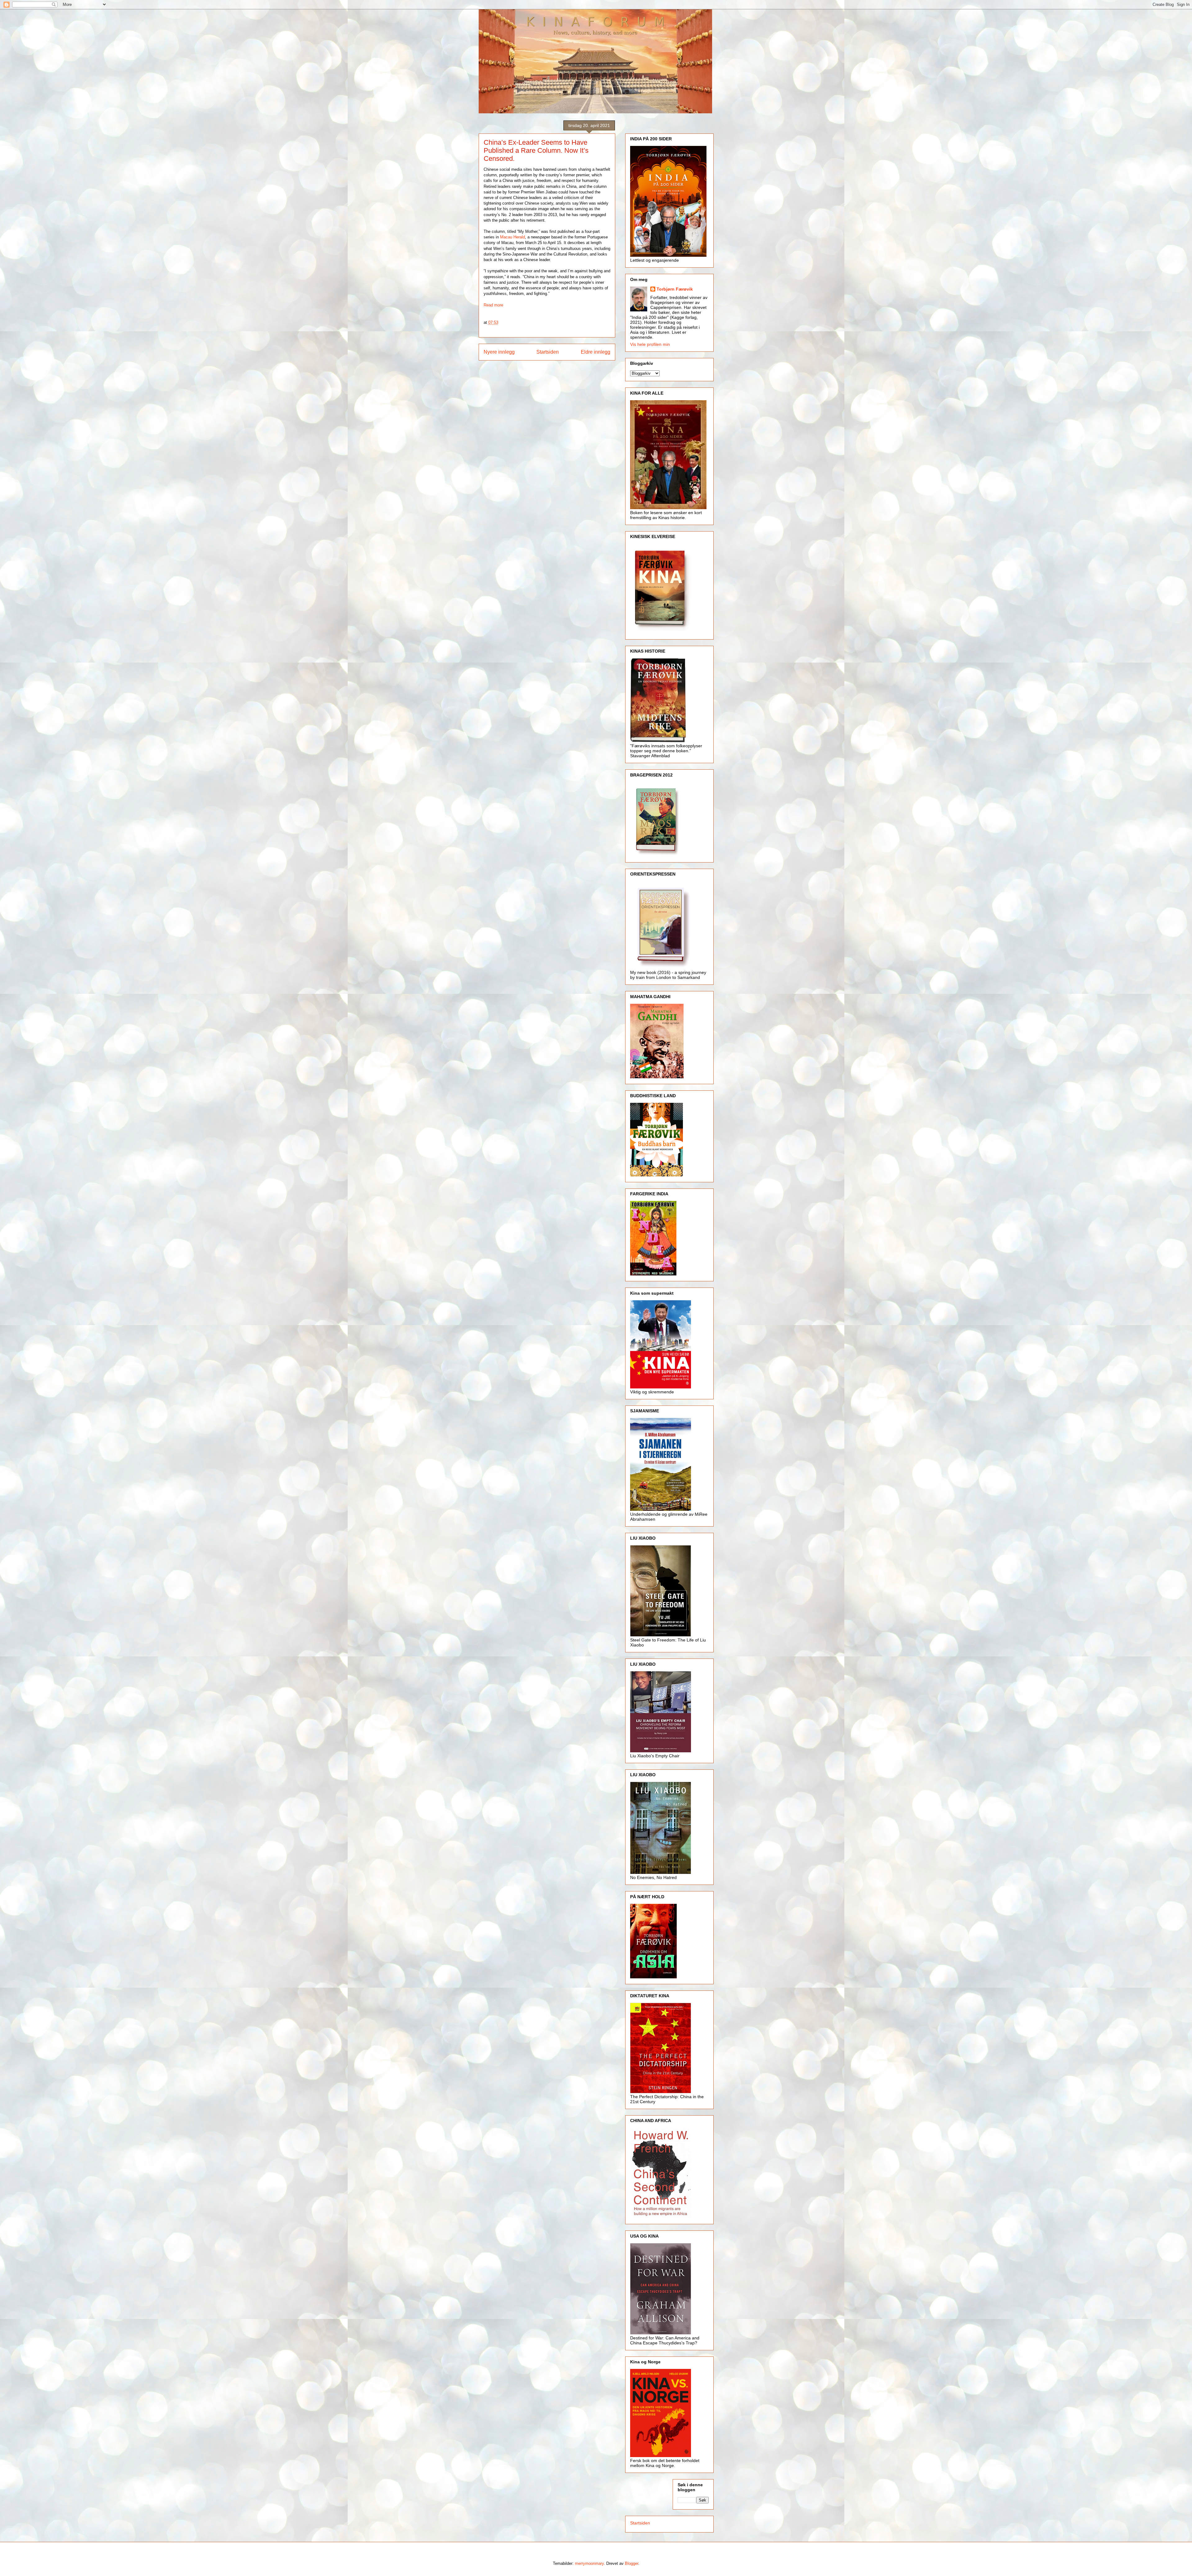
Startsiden (548, 352)
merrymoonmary (589, 2563)
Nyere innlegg (499, 352)
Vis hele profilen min (650, 344)
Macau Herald (512, 237)
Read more (493, 305)
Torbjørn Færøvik (675, 289)
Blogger (632, 2563)
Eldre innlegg (596, 352)
